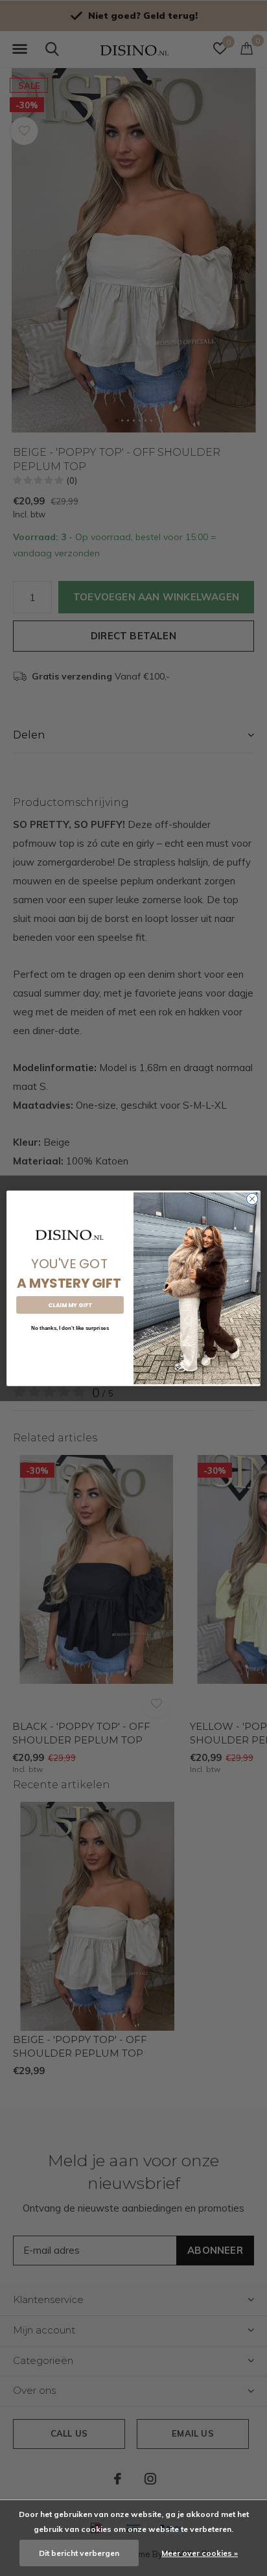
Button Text (70, 1348)
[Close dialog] (252, 1199)
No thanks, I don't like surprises (70, 1328)
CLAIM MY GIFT (70, 1305)
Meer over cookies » (200, 2553)
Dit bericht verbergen (79, 2553)
